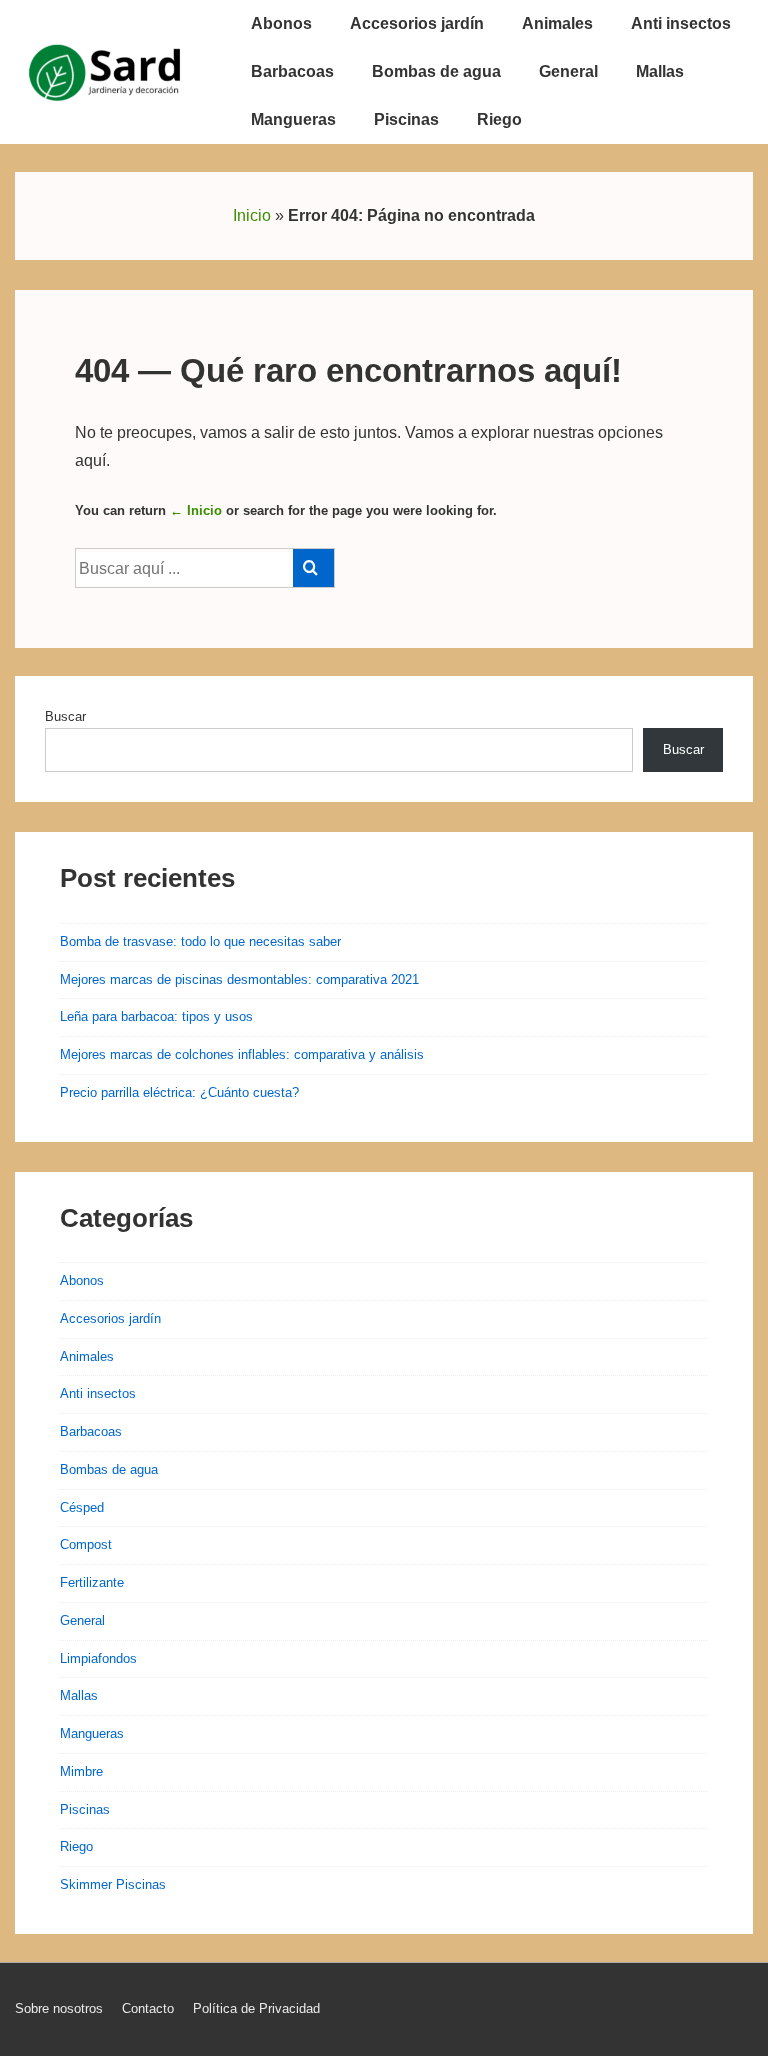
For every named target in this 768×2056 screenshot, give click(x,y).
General (568, 71)
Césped (82, 1507)
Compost (86, 1544)
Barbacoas (292, 71)
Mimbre (81, 1771)
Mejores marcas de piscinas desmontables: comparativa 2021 (239, 979)
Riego (499, 119)
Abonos (281, 23)
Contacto (148, 2008)
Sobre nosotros (59, 2008)
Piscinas (406, 119)
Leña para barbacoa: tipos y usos (156, 1016)
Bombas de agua (436, 71)
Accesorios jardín (417, 23)
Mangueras (293, 119)
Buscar (65, 716)
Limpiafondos (98, 1658)
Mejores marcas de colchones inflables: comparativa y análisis (242, 1054)
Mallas (660, 71)
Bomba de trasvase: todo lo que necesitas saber (200, 941)
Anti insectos (681, 23)
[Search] (313, 568)
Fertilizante (92, 1582)
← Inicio (196, 510)
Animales (557, 23)
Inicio (252, 215)
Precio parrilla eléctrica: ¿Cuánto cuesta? (179, 1092)
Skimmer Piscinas (113, 1884)
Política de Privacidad (256, 2008)
